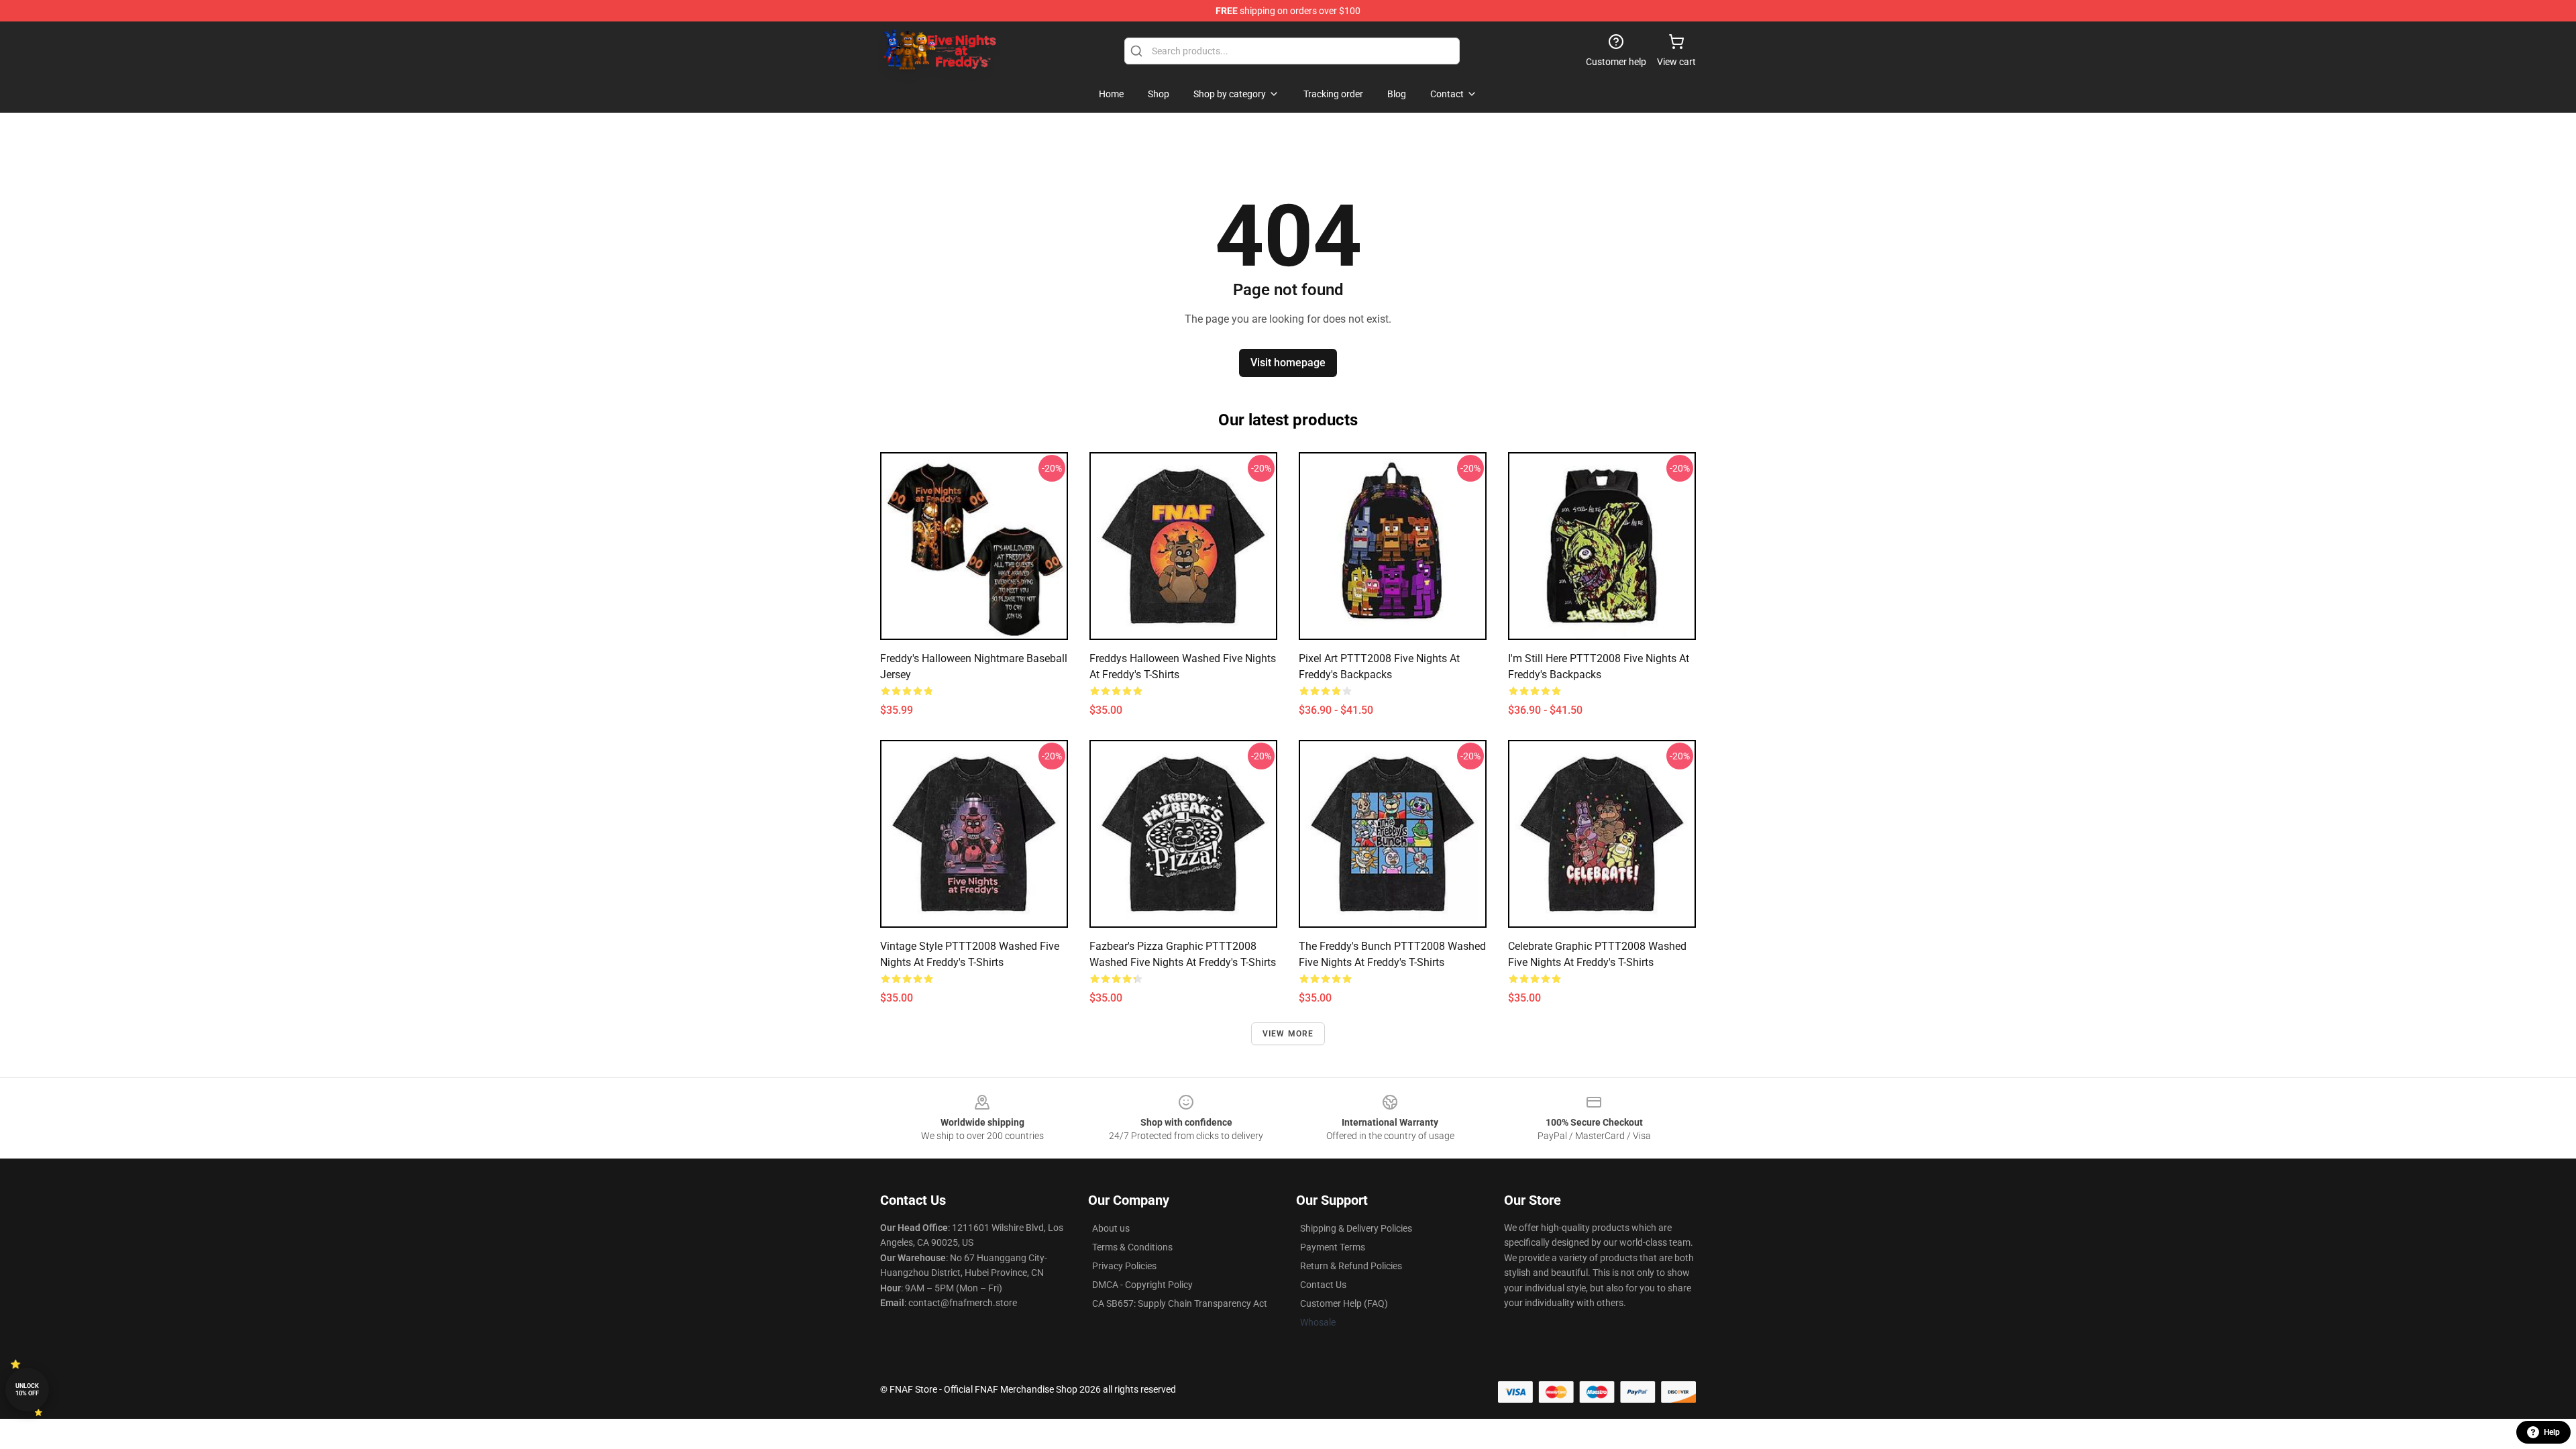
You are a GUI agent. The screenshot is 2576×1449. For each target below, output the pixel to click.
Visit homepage (1288, 363)
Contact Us (1323, 1285)
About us (1111, 1228)
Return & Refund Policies (1351, 1266)
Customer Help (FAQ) (1344, 1303)
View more (1288, 1034)
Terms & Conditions (1132, 1247)
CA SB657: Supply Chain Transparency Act (1180, 1303)
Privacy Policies (1124, 1266)
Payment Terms (1333, 1247)
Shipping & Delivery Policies (1356, 1228)
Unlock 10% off (27, 1390)
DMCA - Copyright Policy (1142, 1285)
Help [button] (2552, 1432)
